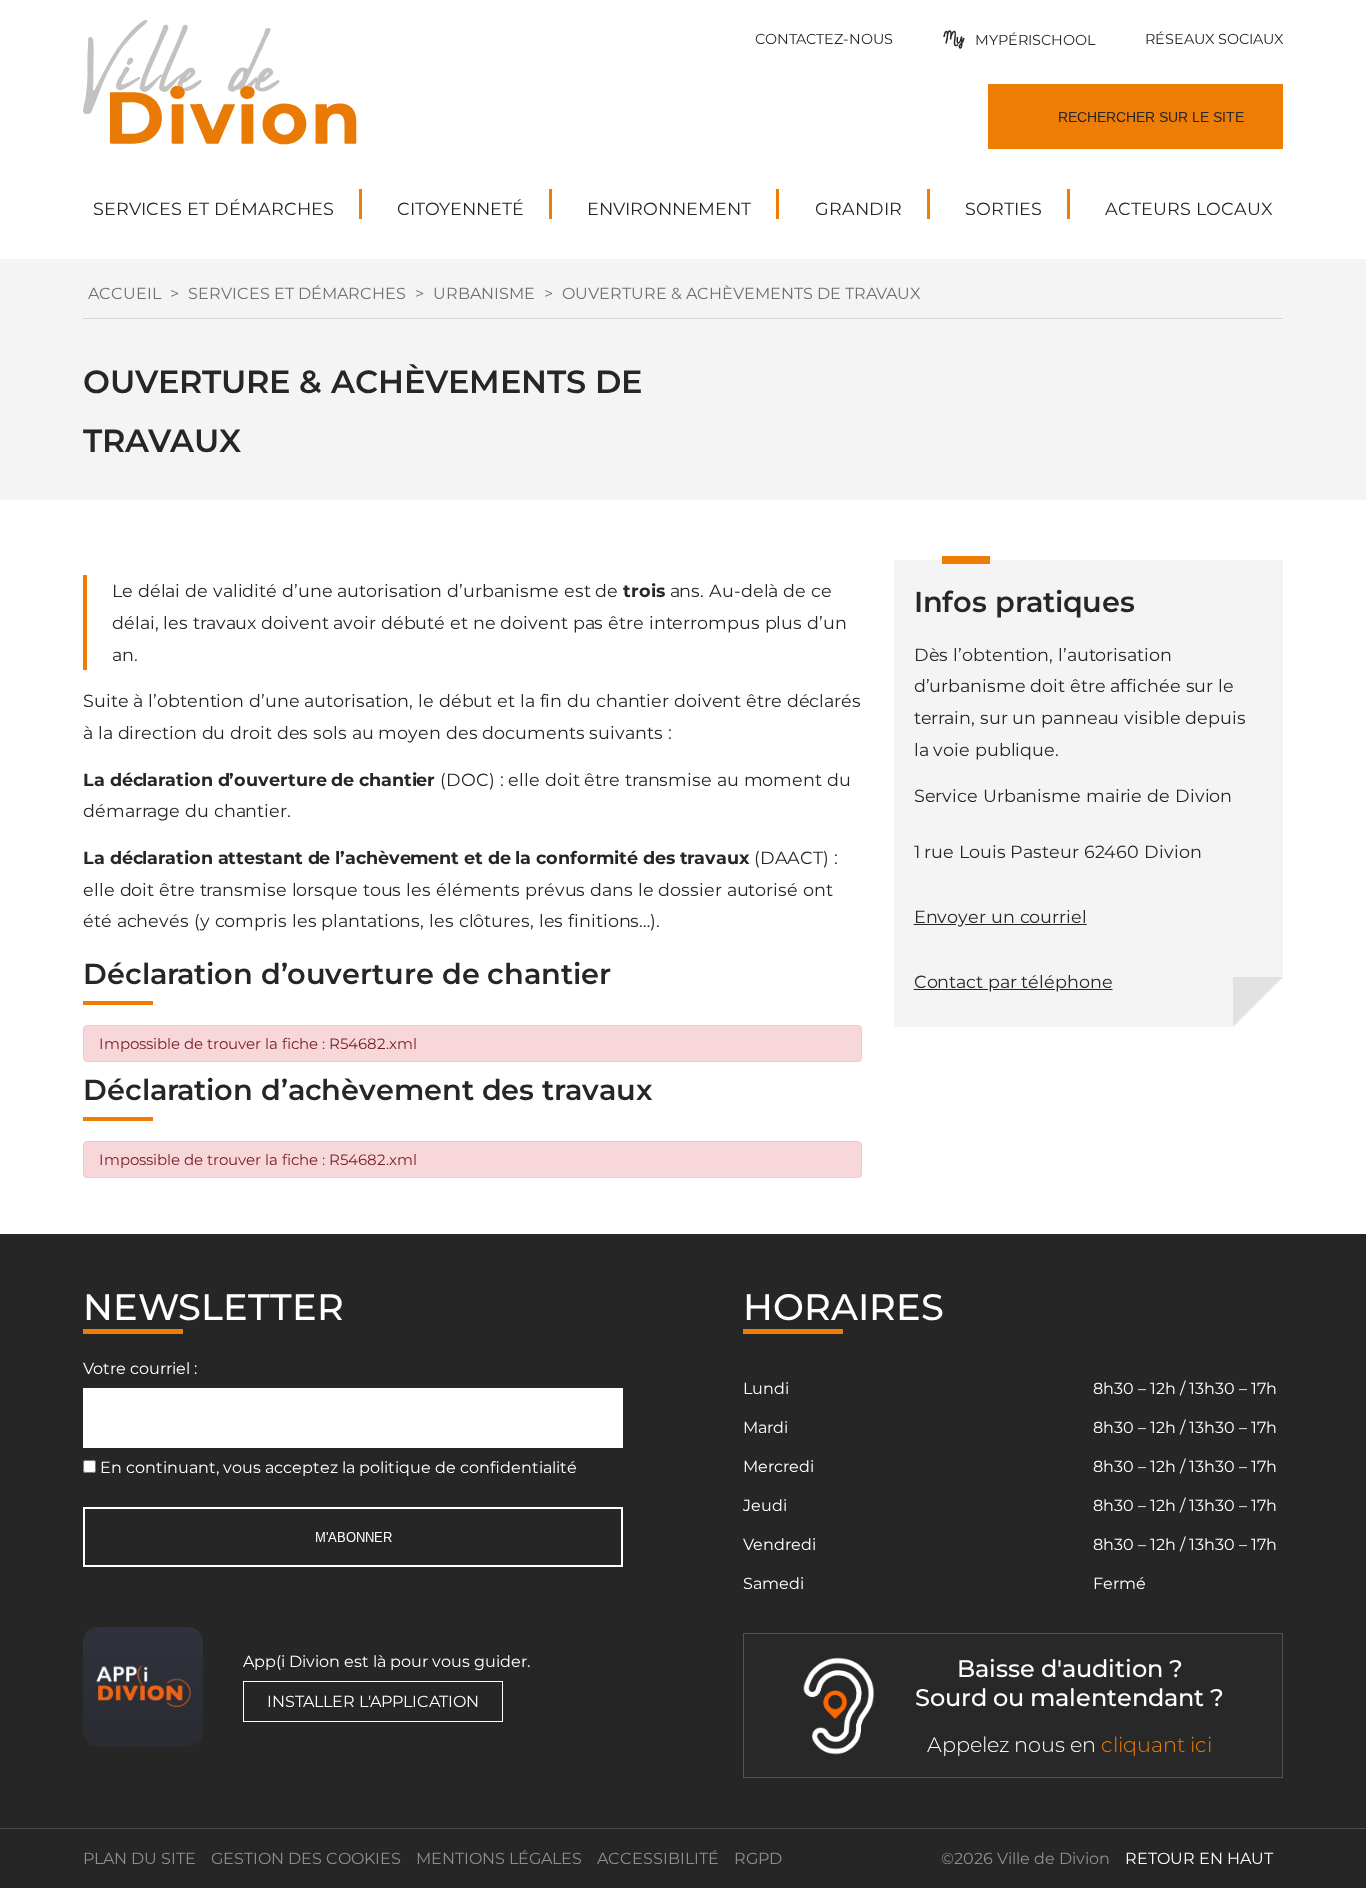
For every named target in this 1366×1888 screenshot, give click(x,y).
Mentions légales (499, 1858)
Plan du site (139, 1858)
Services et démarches (297, 293)
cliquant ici (1156, 1744)
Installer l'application (373, 1701)
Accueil (124, 293)
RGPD (758, 1858)
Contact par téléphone (1013, 981)
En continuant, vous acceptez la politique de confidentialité (338, 1467)
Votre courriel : (140, 1368)
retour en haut (1199, 1858)
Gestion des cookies (306, 1858)
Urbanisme (484, 293)
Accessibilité (658, 1858)
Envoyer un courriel (1000, 916)
